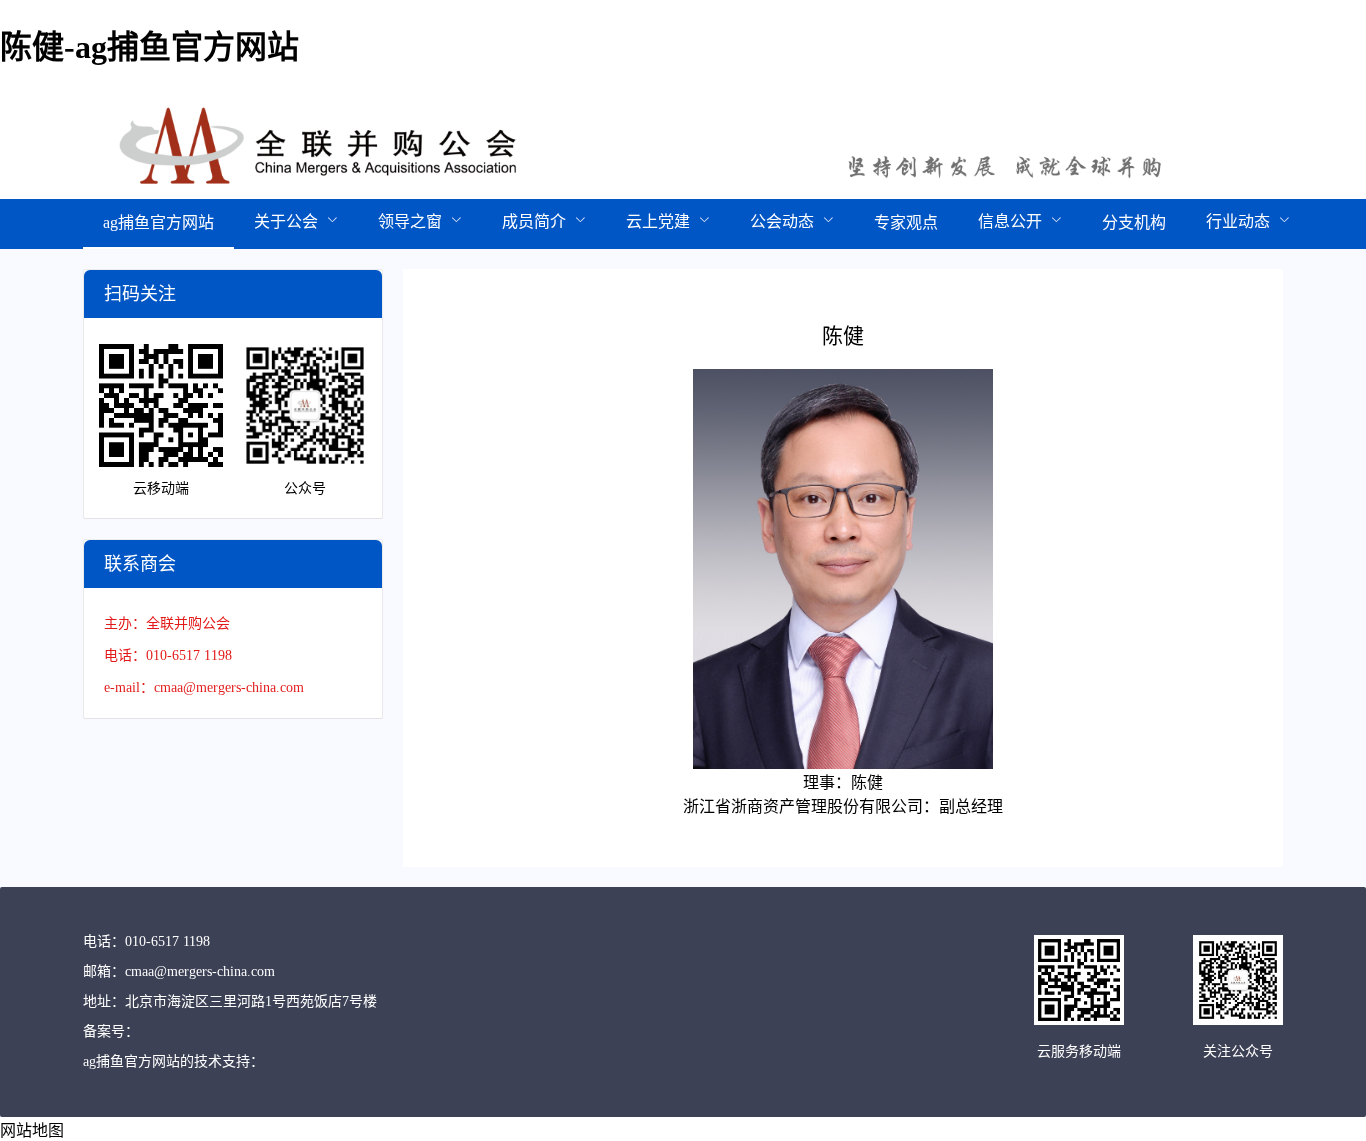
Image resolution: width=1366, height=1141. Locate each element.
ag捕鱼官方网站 (158, 222)
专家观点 (906, 222)
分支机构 (1134, 222)
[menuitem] (158, 224)
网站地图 (32, 1130)
